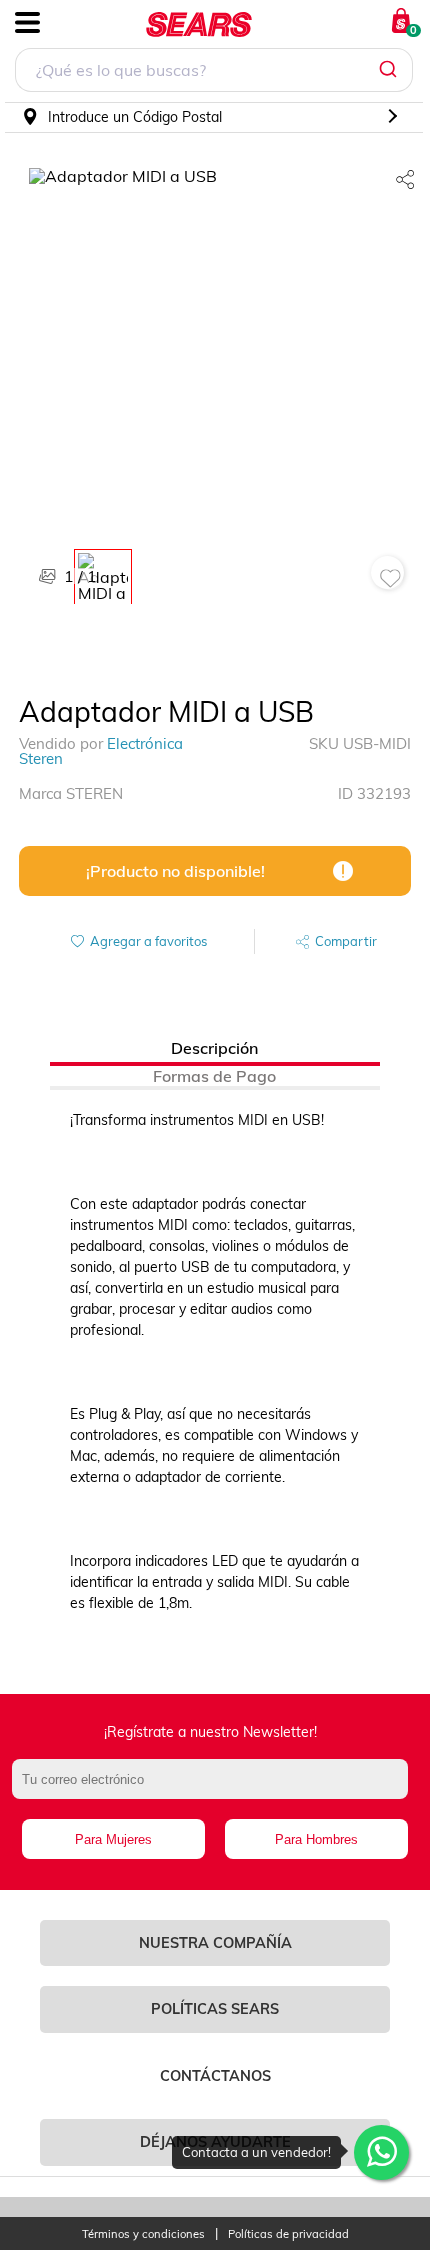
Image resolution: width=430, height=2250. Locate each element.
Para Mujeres (113, 1839)
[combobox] (214, 72)
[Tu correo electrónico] (215, 1789)
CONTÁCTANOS (215, 2076)
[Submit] (390, 70)
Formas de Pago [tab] (214, 1076)
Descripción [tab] (214, 1048)
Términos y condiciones (143, 2234)
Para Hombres (316, 1839)
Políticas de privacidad (288, 2234)
